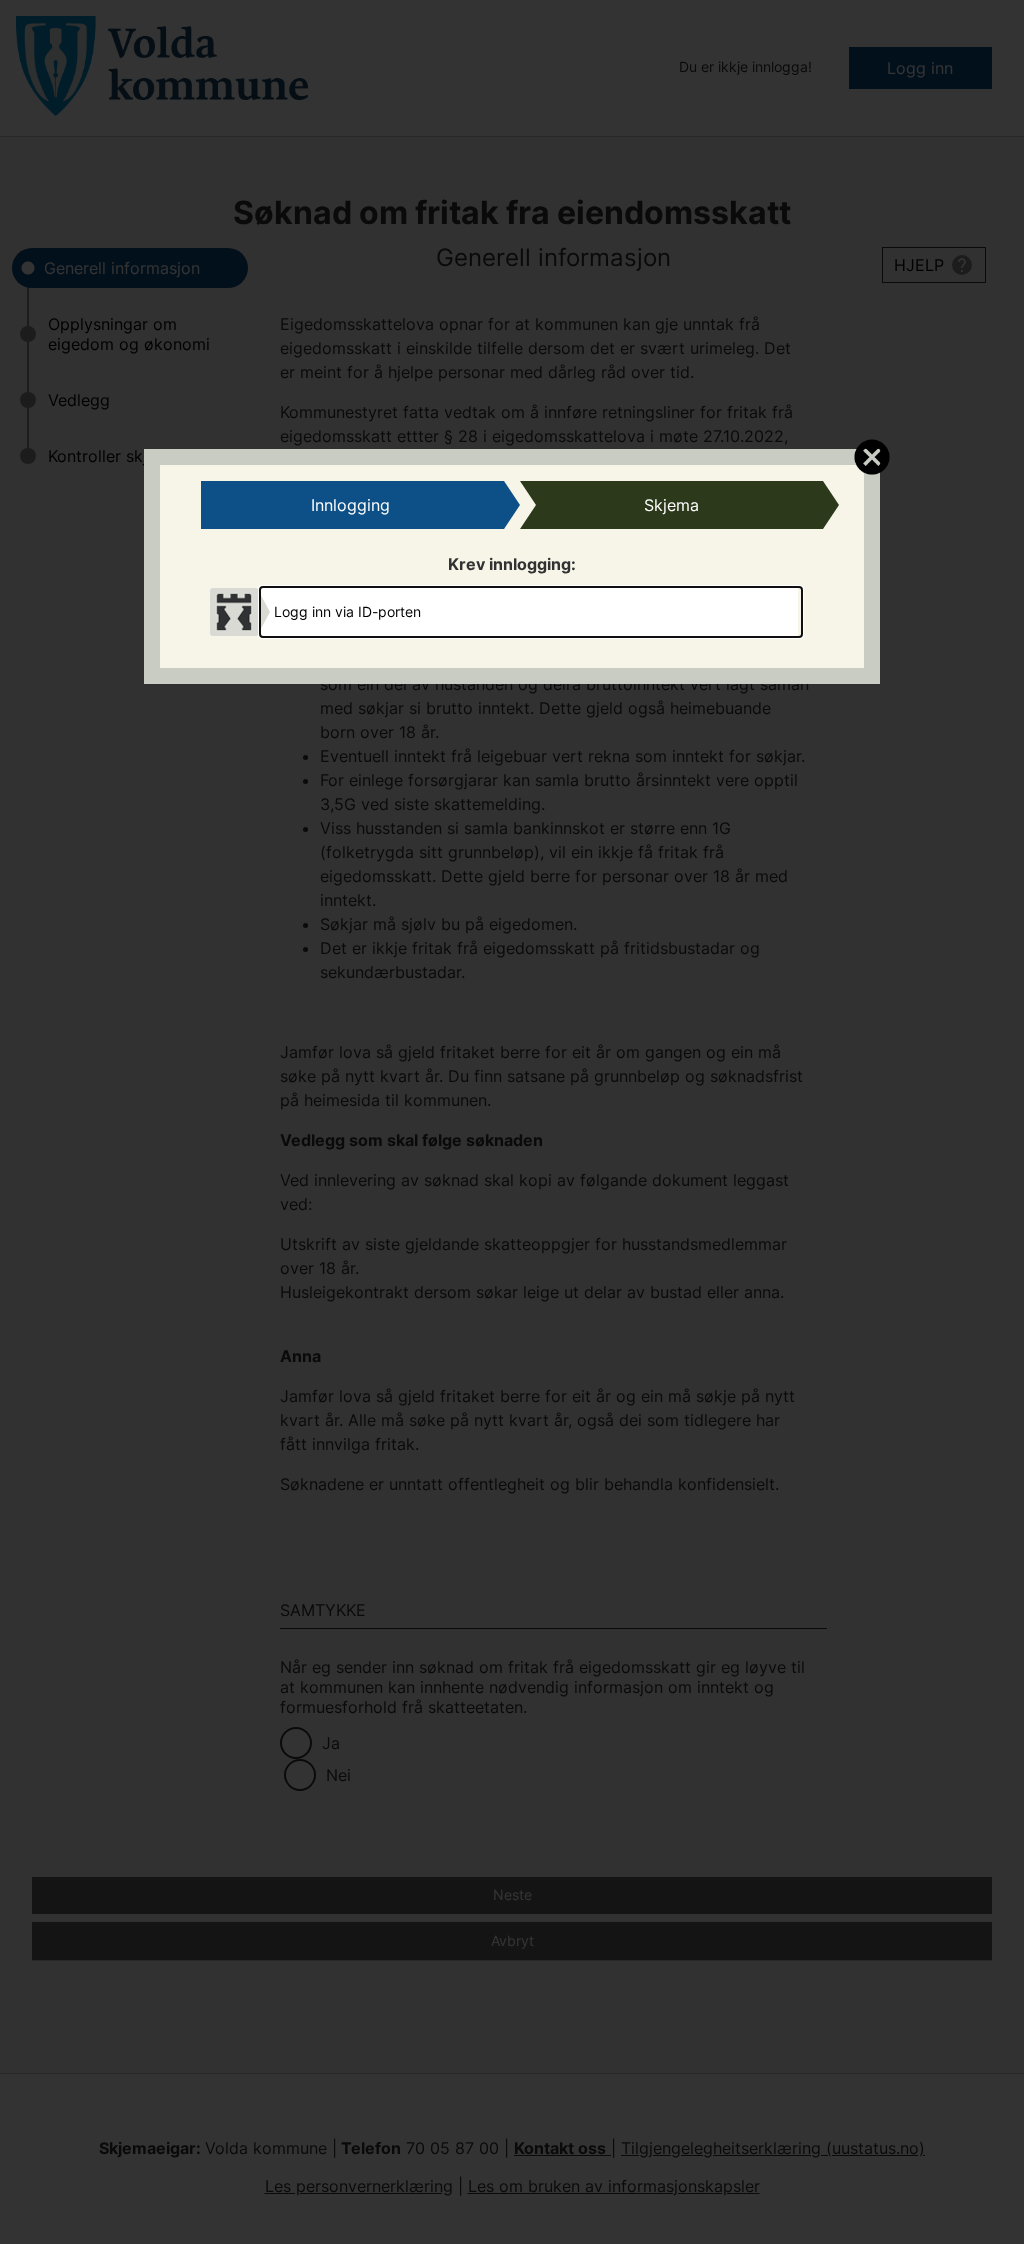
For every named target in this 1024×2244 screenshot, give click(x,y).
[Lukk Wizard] (871, 456)
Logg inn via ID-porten (347, 611)
